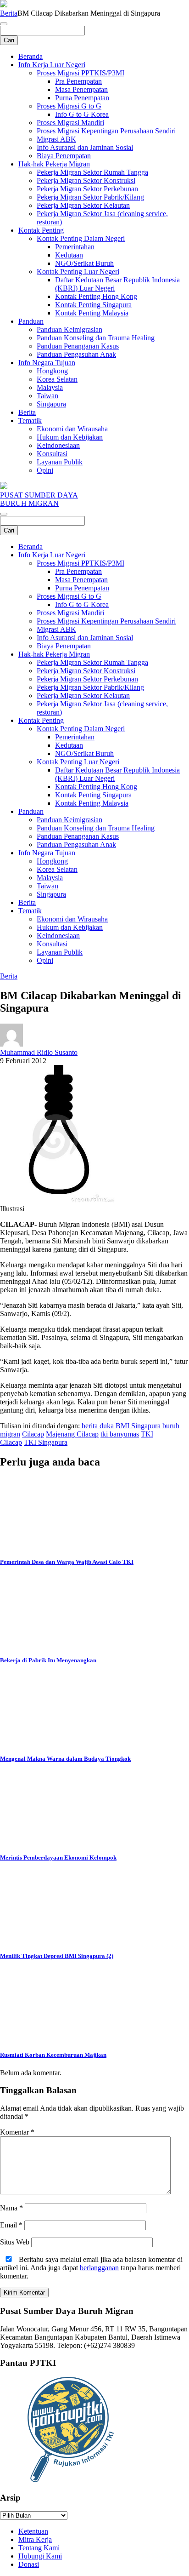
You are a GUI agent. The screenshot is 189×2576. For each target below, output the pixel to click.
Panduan (31, 321)
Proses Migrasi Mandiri (70, 123)
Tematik (30, 421)
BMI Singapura (138, 1426)
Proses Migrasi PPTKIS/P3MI (81, 73)
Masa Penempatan (81, 89)
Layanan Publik (60, 462)
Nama (11, 2208)
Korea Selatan (57, 379)
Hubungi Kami (40, 2556)
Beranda (31, 56)
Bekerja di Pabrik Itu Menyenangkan (48, 1660)
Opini (45, 470)
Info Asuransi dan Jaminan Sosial (85, 147)
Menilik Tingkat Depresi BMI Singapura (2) (57, 1956)
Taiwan (47, 396)
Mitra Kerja (35, 2539)
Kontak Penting (41, 230)
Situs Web (15, 2242)
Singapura (51, 404)
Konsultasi (52, 454)
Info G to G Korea (82, 114)
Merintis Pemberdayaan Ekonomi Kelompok (58, 1858)
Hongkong (52, 371)
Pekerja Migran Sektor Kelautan (83, 205)
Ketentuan (33, 2531)
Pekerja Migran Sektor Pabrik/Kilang (90, 197)
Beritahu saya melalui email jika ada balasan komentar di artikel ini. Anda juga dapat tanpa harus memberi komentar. (91, 2268)
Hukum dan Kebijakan (70, 437)
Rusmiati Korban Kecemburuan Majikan (53, 2055)
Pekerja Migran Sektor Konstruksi (86, 180)
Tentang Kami (39, 2548)
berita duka (98, 1426)
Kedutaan (69, 255)
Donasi (29, 2564)
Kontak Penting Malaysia (92, 313)
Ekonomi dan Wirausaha (72, 429)
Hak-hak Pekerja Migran (54, 164)
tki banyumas (120, 1434)
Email (11, 2225)
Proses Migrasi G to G (69, 106)
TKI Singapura (46, 1442)
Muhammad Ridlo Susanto (39, 1052)
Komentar (17, 2132)
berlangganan (99, 2268)
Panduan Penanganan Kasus (78, 346)
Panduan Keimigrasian (69, 329)
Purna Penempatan (82, 98)
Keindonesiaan (58, 445)
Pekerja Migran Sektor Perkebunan (87, 189)
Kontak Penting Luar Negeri (78, 272)
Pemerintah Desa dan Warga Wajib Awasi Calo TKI (67, 1562)
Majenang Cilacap (72, 1434)
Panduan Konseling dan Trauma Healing (96, 338)
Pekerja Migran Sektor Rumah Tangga (92, 172)
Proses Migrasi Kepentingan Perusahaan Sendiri (106, 131)
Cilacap (33, 1434)
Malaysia (50, 387)
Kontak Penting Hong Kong (96, 296)
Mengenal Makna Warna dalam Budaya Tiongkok (65, 1759)
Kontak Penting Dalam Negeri (81, 238)
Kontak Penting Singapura (93, 305)
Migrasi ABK (56, 139)
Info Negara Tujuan (47, 363)
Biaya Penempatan (64, 156)
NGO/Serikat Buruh (84, 263)
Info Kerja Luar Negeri (52, 65)
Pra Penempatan (78, 81)
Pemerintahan (75, 247)
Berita (9, 13)
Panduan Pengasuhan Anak (76, 354)
